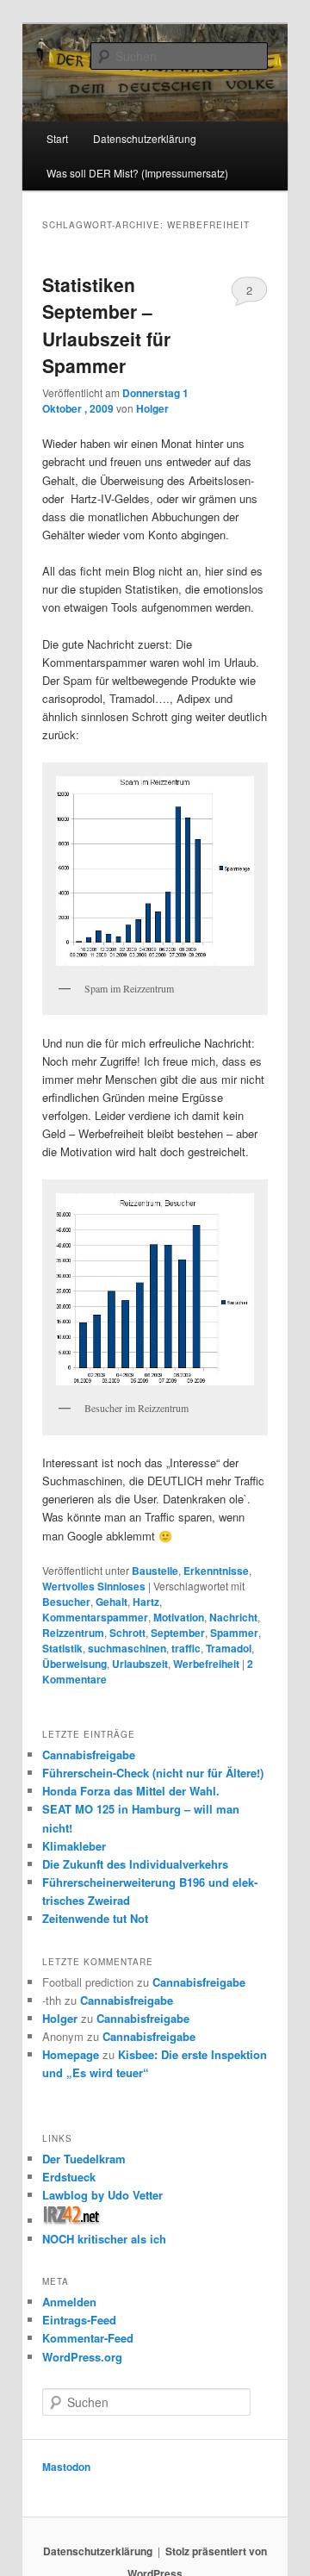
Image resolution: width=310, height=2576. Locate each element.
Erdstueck (69, 2177)
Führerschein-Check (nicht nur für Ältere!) (153, 1773)
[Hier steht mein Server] (72, 2221)
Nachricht (233, 1617)
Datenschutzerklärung (98, 2551)
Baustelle (155, 1571)
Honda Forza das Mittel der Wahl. (131, 1791)
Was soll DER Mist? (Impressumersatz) (137, 173)
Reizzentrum (73, 1633)
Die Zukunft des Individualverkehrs (135, 1864)
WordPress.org (82, 2357)
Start (57, 138)
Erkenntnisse (216, 1571)
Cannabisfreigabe (89, 1755)
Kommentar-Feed (88, 2338)
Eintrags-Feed (79, 2320)
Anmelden (69, 2302)
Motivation (179, 1617)
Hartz (146, 1602)
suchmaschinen (127, 1648)
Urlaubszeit (140, 1664)
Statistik (62, 1648)
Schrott (127, 1633)
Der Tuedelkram (84, 2159)
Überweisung (74, 1664)
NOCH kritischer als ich (104, 2239)
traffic (186, 1648)
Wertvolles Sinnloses (94, 1586)
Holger (152, 408)
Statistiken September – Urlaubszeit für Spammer (106, 325)
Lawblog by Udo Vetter (102, 2195)
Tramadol (229, 1648)
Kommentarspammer (95, 1617)
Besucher (66, 1602)
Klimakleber (74, 1846)
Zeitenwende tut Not (95, 1918)
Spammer (234, 1633)
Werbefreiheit (206, 1664)
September (178, 1633)
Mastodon (66, 2467)
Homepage (71, 2054)
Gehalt (112, 1602)
